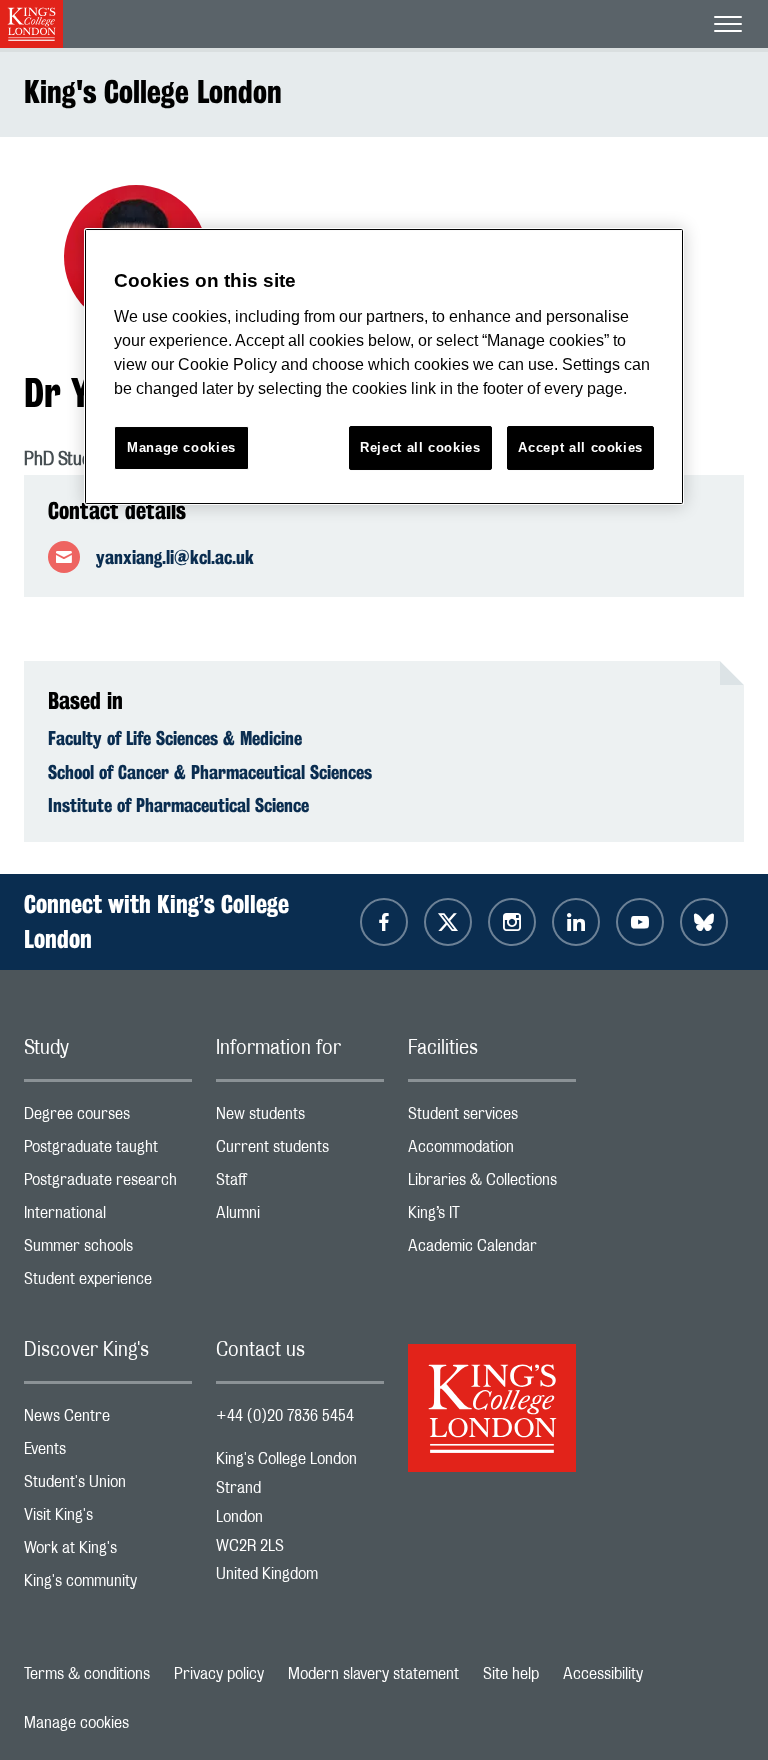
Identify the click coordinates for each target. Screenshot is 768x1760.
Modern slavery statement (373, 1674)
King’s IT (492, 1217)
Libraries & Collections (492, 1184)
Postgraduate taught (108, 1151)
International (108, 1217)
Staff (300, 1184)
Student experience (108, 1283)
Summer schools (108, 1250)
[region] (384, 366)
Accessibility (603, 1674)
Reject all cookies (420, 447)
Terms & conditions (87, 1674)
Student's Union (108, 1486)
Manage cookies (76, 1723)
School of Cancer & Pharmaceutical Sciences (210, 772)
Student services (492, 1118)
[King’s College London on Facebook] (384, 922)
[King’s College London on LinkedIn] (576, 922)
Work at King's (108, 1552)
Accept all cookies (580, 447)
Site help (511, 1674)
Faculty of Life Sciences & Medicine (175, 738)
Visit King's (108, 1519)
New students (300, 1118)
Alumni (300, 1217)
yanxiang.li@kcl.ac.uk (175, 557)
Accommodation (492, 1151)
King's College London (153, 91)
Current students (300, 1151)
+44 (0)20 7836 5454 (285, 1416)
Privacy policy (219, 1674)
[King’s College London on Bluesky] (704, 922)
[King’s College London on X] (448, 922)
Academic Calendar (492, 1250)
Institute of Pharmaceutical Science (178, 805)
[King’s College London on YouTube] (640, 922)
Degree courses (108, 1118)
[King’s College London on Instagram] (512, 922)
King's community (108, 1585)
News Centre (108, 1420)
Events (108, 1453)
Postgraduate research (108, 1184)
